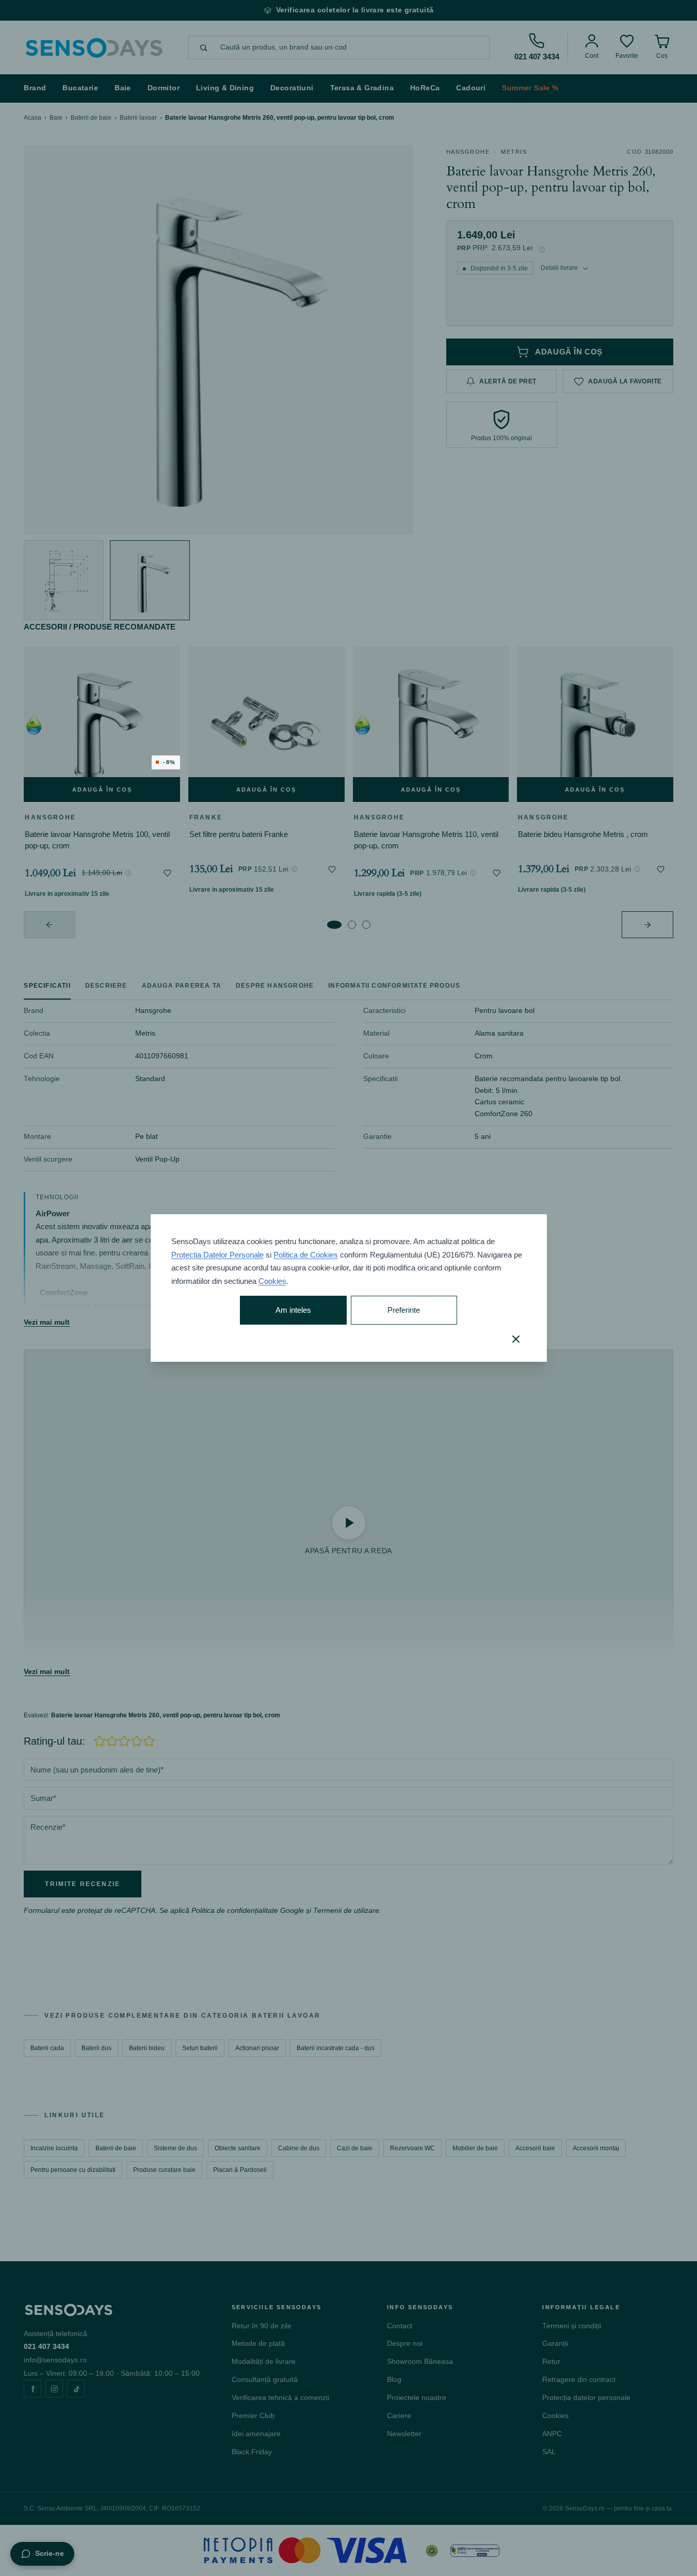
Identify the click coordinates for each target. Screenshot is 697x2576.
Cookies (272, 1281)
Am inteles (293, 1310)
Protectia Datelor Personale (217, 1255)
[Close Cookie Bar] (516, 1339)
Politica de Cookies (306, 1255)
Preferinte (404, 1310)
